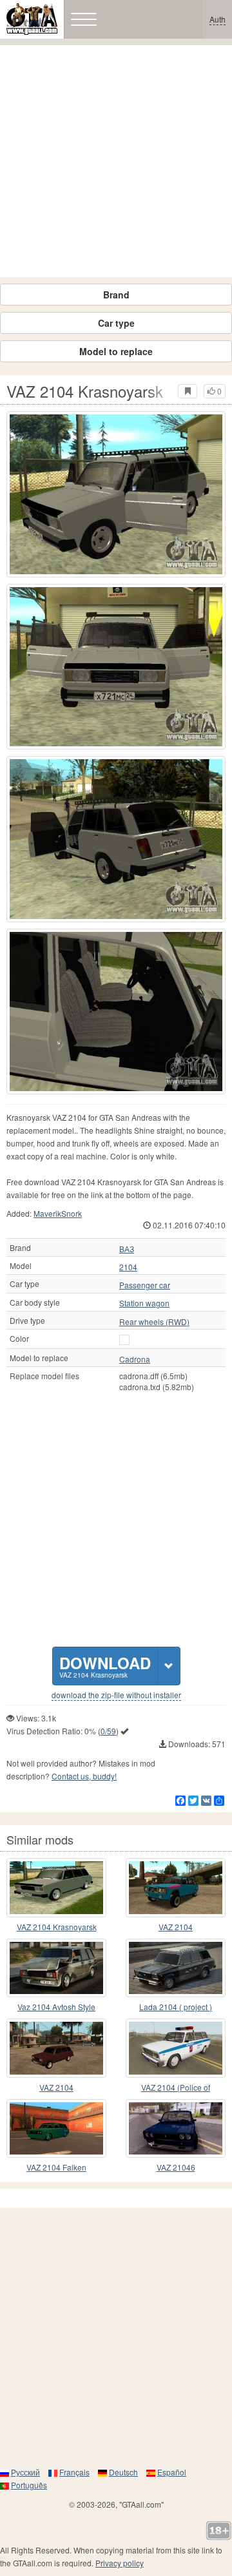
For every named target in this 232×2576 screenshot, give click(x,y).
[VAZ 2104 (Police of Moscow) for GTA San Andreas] (176, 2048)
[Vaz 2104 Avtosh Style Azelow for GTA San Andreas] (56, 1968)
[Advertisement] (116, 161)
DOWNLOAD (105, 1666)
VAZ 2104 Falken (56, 2167)
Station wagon (144, 1303)
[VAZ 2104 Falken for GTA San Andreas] (56, 2129)
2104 (128, 1267)
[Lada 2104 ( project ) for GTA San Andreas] (176, 1968)
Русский (25, 2472)
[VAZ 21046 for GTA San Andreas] (176, 2129)
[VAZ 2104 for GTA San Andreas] (176, 1888)
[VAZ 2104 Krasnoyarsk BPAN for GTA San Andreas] (56, 1888)
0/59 (108, 1731)
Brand (116, 295)
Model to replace (116, 351)
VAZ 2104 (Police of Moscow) (176, 2088)
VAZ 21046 (176, 2167)
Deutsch (123, 2472)
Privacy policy (120, 2563)
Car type (116, 323)
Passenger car (145, 1285)
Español (172, 2472)
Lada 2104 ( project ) (176, 2007)
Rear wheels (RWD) (154, 1322)
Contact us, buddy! (84, 1776)
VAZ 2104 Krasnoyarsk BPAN (57, 1927)
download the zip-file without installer (116, 1695)
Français (74, 2472)
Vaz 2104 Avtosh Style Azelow (56, 2007)
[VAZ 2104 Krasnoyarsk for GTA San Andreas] (116, 494)
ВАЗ (127, 1249)
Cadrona (135, 1359)
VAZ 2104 (176, 1927)
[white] (124, 1340)
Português (29, 2485)
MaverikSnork (58, 1213)
